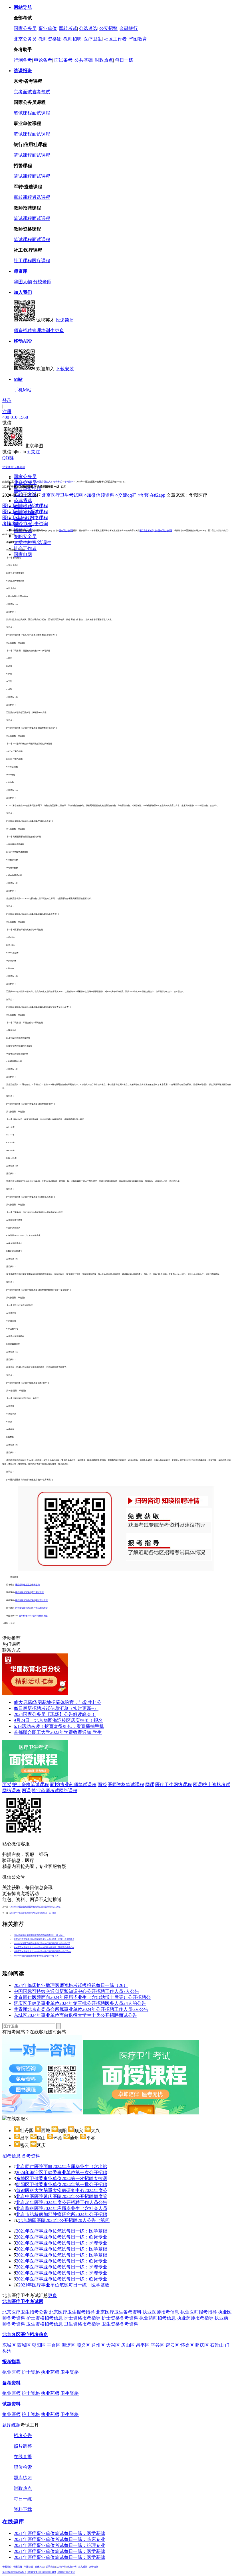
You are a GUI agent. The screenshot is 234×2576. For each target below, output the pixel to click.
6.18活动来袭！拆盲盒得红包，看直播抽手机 (59, 1726)
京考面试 (23, 92)
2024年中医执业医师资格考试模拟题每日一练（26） (37, 1956)
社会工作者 (25, 548)
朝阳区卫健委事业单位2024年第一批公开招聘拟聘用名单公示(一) (43, 1952)
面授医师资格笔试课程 (121, 1785)
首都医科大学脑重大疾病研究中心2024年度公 (62, 2190)
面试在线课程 (42, 1600)
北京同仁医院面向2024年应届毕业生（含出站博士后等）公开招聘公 (44, 1939)
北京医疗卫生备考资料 (119, 2312)
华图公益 (29, 2567)
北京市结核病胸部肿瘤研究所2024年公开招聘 (62, 2214)
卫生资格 (70, 2372)
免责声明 (72, 2567)
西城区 (24, 2345)
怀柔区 (187, 2345)
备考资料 (69, 482)
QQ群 (8, 458)
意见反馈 (83, 2567)
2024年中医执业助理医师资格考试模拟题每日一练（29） (36, 1907)
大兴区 (113, 2345)
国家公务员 (25, 28)
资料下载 (23, 2509)
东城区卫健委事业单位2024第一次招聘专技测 (62, 2178)
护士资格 (31, 2372)
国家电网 (23, 554)
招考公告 (23, 2436)
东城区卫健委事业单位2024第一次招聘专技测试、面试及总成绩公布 (44, 1948)
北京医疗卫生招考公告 (25, 2312)
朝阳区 (39, 2345)
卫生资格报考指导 (82, 2324)
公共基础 (84, 60)
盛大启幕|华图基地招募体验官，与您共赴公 (58, 1702)
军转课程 (23, 197)
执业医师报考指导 (199, 2312)
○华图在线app (151, 495)
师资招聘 (23, 330)
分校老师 (42, 282)
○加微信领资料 (99, 495)
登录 (7, 400)
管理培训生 (43, 330)
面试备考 (63, 60)
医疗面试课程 (38, 1592)
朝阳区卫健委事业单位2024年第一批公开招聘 (62, 2184)
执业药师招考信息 (158, 2318)
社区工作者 (115, 39)
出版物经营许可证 (66, 2572)
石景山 (217, 2345)
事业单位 (48, 28)
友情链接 (94, 2567)
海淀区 (68, 2345)
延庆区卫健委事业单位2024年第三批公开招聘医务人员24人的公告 (80, 2003)
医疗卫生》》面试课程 (25, 512)
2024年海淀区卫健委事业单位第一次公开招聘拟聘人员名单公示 (42, 1944)
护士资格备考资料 (120, 2318)
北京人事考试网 (24, 482)
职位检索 (23, 2467)
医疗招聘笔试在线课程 (25, 1600)
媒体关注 (39, 2567)
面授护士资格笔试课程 (26, 1785)
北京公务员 (25, 39)
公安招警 (108, 28)
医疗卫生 (93, 39)
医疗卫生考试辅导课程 (26, 542)
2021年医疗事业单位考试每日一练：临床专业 (62, 2237)
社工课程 (23, 261)
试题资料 (11, 2404)
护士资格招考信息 (45, 2318)
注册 (7, 412)
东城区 (9, 2345)
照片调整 (23, 2446)
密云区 (172, 2345)
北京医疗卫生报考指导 (72, 2312)
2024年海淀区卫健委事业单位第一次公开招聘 (62, 2172)
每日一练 (124, 60)
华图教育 (138, 39)
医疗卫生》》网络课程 (25, 518)
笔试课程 (23, 113)
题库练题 (11, 2425)
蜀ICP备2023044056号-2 (14, 2572)
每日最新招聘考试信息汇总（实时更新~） (56, 1708)
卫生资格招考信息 (45, 2324)
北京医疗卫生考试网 (62, 495)
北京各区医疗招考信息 (25, 2335)
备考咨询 (36, 1585)
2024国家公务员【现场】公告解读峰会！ (55, 1714)
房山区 (128, 2345)
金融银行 (129, 28)
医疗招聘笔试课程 (23, 1592)
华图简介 (7, 2567)
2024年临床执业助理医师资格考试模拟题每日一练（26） (39, 1935)
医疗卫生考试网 (66, 531)
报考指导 (11, 2362)
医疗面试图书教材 (40, 1608)
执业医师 (11, 2372)
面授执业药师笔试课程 (73, 1785)
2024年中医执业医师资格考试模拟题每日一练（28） (34, 1913)
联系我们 (50, 2567)
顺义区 (83, 2345)
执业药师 (17, 490)
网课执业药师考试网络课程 (50, 1791)
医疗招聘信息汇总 (23, 1585)
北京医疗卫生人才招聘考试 (48, 482)
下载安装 (65, 369)
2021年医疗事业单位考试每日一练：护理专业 (62, 2243)
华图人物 (23, 282)
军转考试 (68, 28)
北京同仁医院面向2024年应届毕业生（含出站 (62, 2166)
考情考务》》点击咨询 (25, 524)
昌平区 (143, 2345)
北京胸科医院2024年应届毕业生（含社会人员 (62, 2208)
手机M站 (23, 390)
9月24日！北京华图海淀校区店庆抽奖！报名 (58, 1720)
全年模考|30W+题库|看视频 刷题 (33, 1616)
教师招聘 (72, 39)
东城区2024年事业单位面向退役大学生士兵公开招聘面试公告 (75, 2015)
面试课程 (41, 113)
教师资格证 (50, 39)
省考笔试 (41, 92)
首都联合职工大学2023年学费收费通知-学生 (58, 1732)
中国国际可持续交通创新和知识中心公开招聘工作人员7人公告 (76, 1991)
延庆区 (202, 2345)
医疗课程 (41, 261)
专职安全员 (25, 536)
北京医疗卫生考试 (14, 467)
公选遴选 (88, 28)
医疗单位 (17, 485)
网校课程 (17, 536)
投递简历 (65, 320)
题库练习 (23, 2478)
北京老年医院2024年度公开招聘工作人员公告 (62, 2202)
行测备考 (23, 60)
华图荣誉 (18, 2567)
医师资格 (17, 502)
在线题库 (13, 2522)
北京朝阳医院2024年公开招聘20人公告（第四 (64, 2220)
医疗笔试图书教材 (23, 1608)
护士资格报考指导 (82, 2318)
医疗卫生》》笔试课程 (25, 506)
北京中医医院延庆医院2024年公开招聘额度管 (62, 2196)
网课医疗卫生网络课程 (169, 1785)
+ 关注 (34, 452)
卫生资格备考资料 (120, 2324)
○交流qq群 (126, 495)
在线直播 (23, 2457)
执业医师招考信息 (161, 2312)
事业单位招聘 (27, 489)
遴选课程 (41, 197)
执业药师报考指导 (195, 2318)
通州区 (98, 2345)
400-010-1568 (15, 417)
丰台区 (54, 2345)
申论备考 (43, 60)
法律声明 (61, 2567)
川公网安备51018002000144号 (41, 2572)
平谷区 (158, 2345)
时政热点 (104, 60)
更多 (59, 330)
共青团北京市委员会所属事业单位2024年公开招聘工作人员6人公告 (81, 2009)
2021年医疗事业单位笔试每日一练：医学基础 (62, 2231)
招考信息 (11, 2156)
